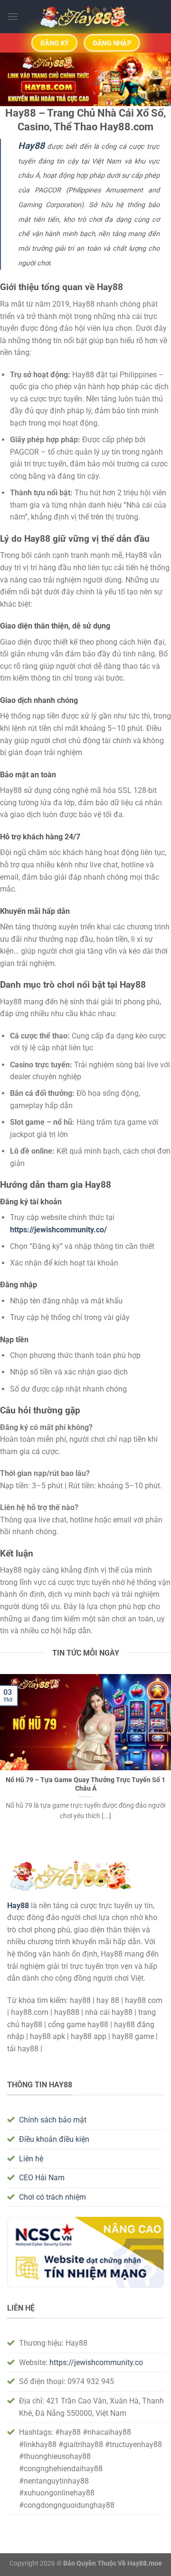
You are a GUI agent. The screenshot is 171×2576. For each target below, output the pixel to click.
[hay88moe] (85, 17)
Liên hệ (31, 2159)
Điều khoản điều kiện (54, 2139)
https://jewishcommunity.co (96, 2362)
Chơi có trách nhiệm (52, 2197)
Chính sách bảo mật (53, 2120)
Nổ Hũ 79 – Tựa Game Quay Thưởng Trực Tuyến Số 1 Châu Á (85, 1784)
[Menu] (13, 16)
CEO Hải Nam (42, 2178)
